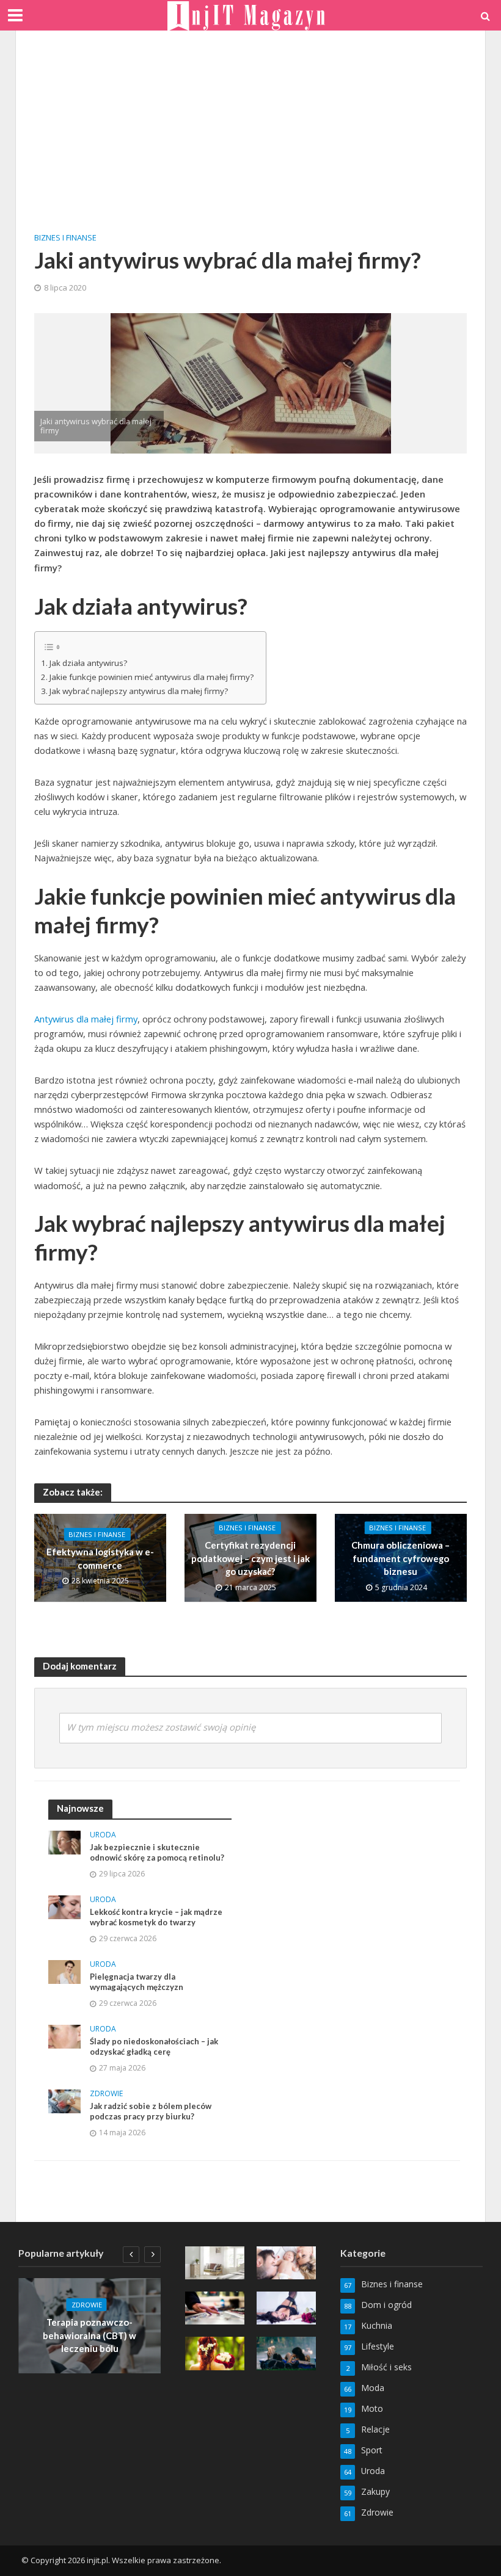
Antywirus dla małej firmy (86, 1019)
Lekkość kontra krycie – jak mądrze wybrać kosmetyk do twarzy (156, 1917)
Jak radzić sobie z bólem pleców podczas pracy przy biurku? (151, 2111)
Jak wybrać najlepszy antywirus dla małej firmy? (139, 691)
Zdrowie (106, 2094)
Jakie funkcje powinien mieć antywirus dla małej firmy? (152, 677)
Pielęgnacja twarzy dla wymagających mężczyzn (137, 1982)
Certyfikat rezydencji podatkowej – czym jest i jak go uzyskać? (250, 1559)
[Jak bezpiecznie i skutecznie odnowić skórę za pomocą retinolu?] (64, 1841)
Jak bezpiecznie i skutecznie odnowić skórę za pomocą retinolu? (157, 1853)
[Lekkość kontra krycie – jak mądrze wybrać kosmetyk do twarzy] (64, 1906)
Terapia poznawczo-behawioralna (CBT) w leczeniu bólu (90, 2335)
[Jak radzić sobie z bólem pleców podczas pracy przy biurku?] (64, 2100)
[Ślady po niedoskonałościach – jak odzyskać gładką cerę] (64, 2035)
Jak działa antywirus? (88, 663)
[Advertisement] (250, 140)
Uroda (103, 1835)
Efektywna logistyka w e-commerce (100, 1559)
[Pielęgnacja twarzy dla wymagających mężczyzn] (64, 1971)
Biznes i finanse (65, 237)
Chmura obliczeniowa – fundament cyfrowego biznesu (400, 1559)
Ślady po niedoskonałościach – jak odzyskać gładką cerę (154, 2047)
